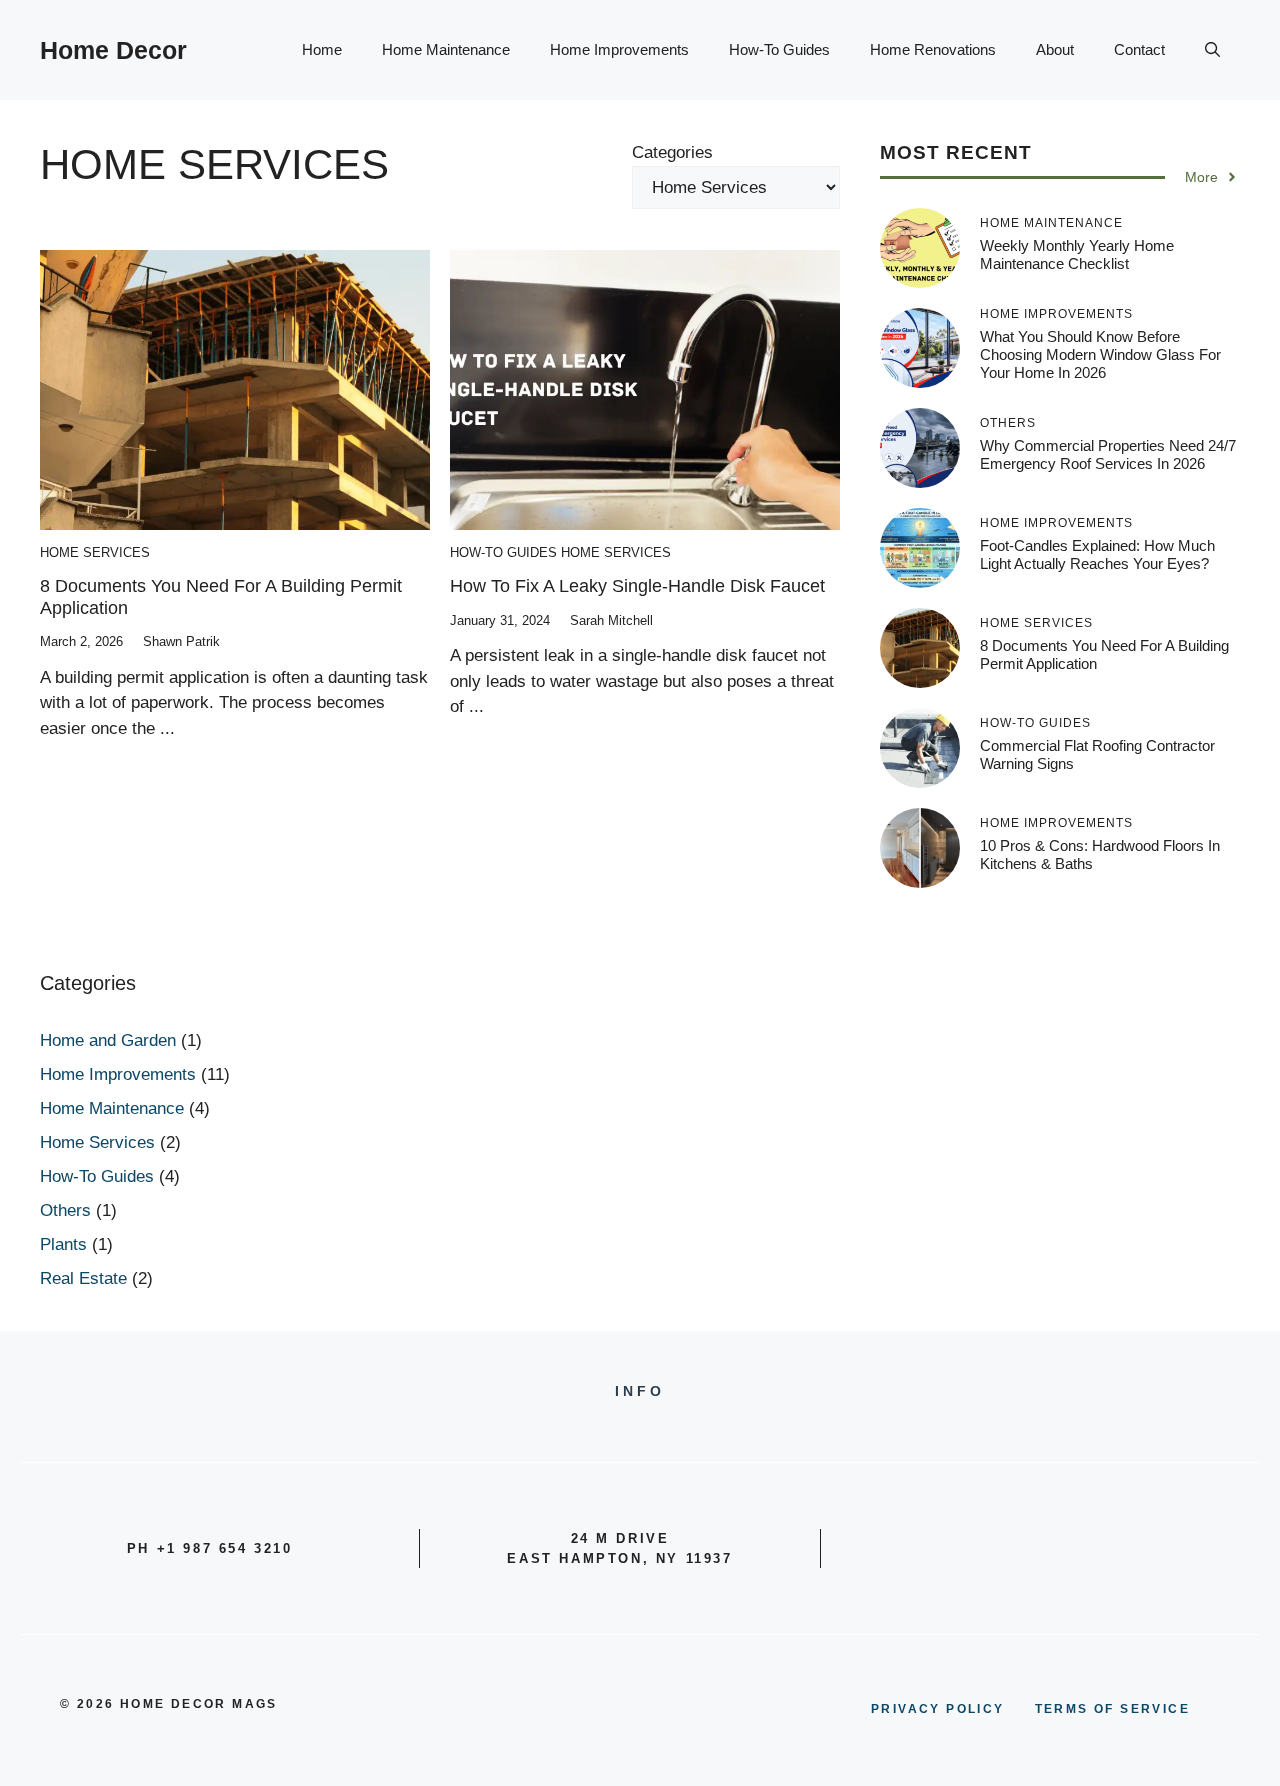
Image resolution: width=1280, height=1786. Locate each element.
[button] (1212, 50)
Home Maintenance (446, 49)
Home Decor (113, 50)
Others (65, 1210)
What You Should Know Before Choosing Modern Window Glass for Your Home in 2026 (1100, 354)
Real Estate (83, 1278)
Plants (63, 1244)
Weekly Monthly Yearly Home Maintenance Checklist (1077, 254)
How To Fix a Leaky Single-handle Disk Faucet (637, 586)
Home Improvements (619, 49)
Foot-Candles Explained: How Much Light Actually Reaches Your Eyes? (1097, 554)
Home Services (95, 552)
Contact (1139, 49)
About (1055, 49)
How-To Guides (779, 49)
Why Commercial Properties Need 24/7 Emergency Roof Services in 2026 (1108, 454)
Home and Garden (108, 1040)
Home (322, 49)
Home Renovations (933, 49)
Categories (672, 152)
